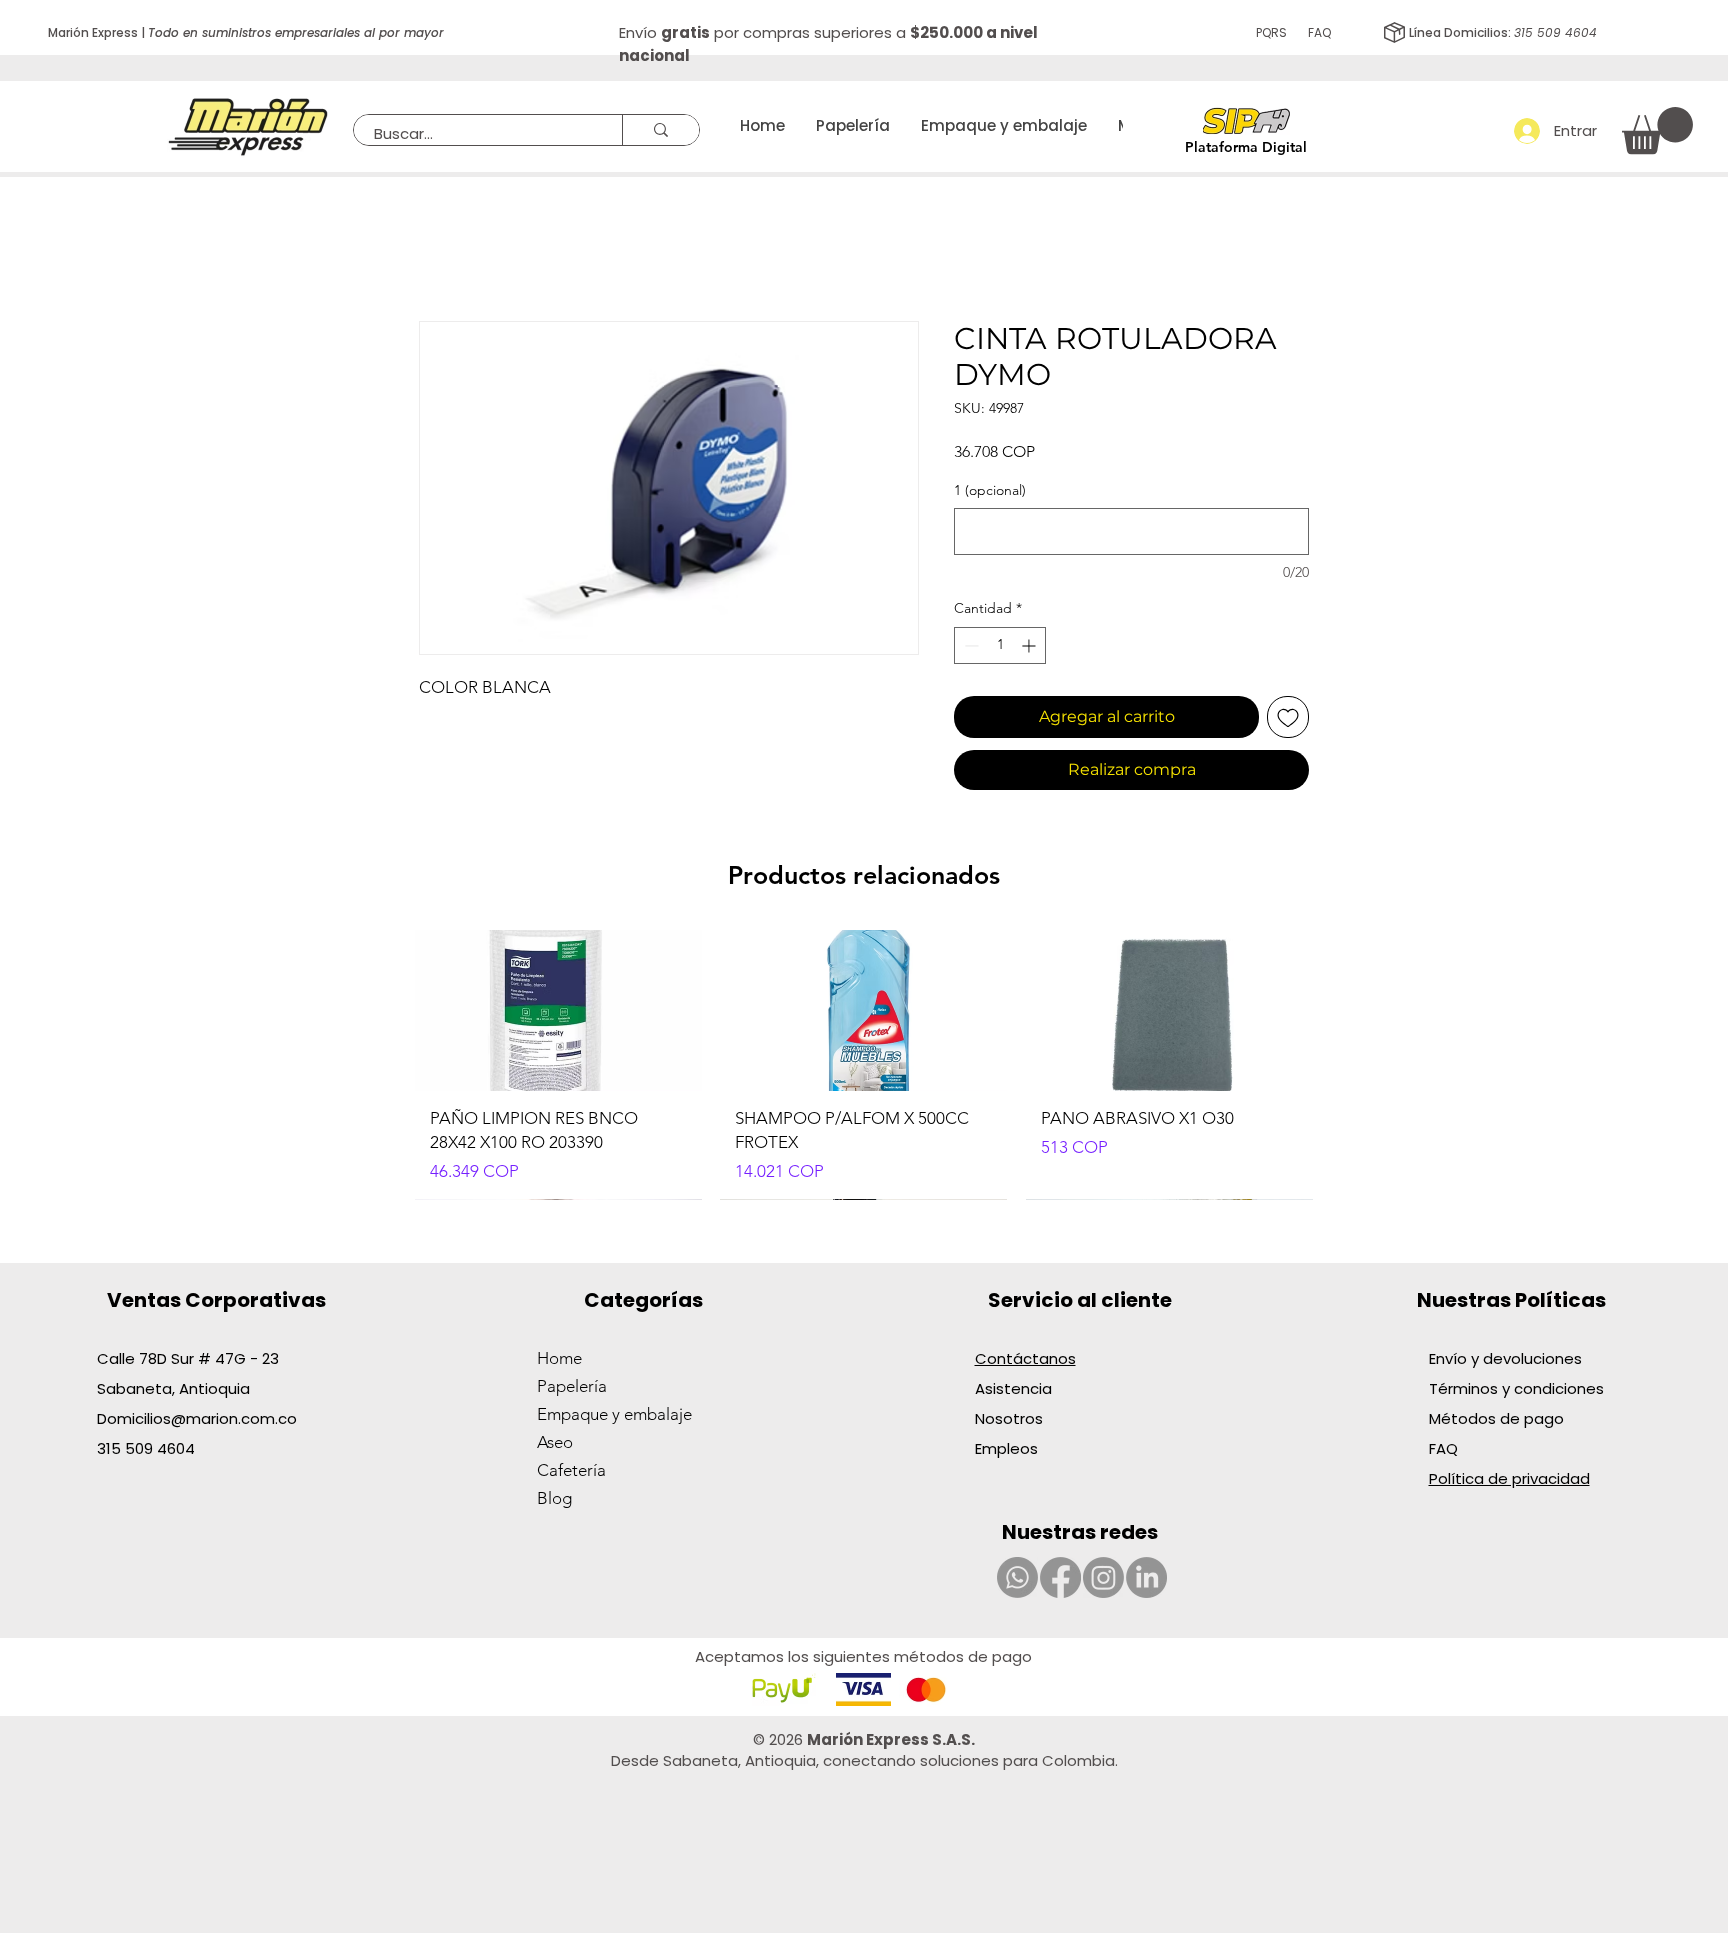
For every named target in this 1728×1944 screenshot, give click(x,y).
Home (559, 1358)
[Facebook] (1060, 1577)
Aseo (555, 1442)
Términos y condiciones (1516, 1388)
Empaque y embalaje (614, 1414)
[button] (1657, 130)
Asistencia (1013, 1388)
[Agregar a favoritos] (1288, 717)
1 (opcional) (990, 490)
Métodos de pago (1498, 1418)
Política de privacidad (1509, 1478)
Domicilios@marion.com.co (197, 1418)
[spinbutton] (1000, 645)
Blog (554, 1498)
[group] (864, 1065)
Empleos (1006, 1448)
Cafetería (571, 1470)
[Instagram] (1103, 1577)
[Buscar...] (660, 130)
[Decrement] (969, 645)
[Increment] (1030, 645)
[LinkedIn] (1146, 1577)
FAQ (1319, 32)
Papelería (572, 1386)
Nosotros (1009, 1418)
